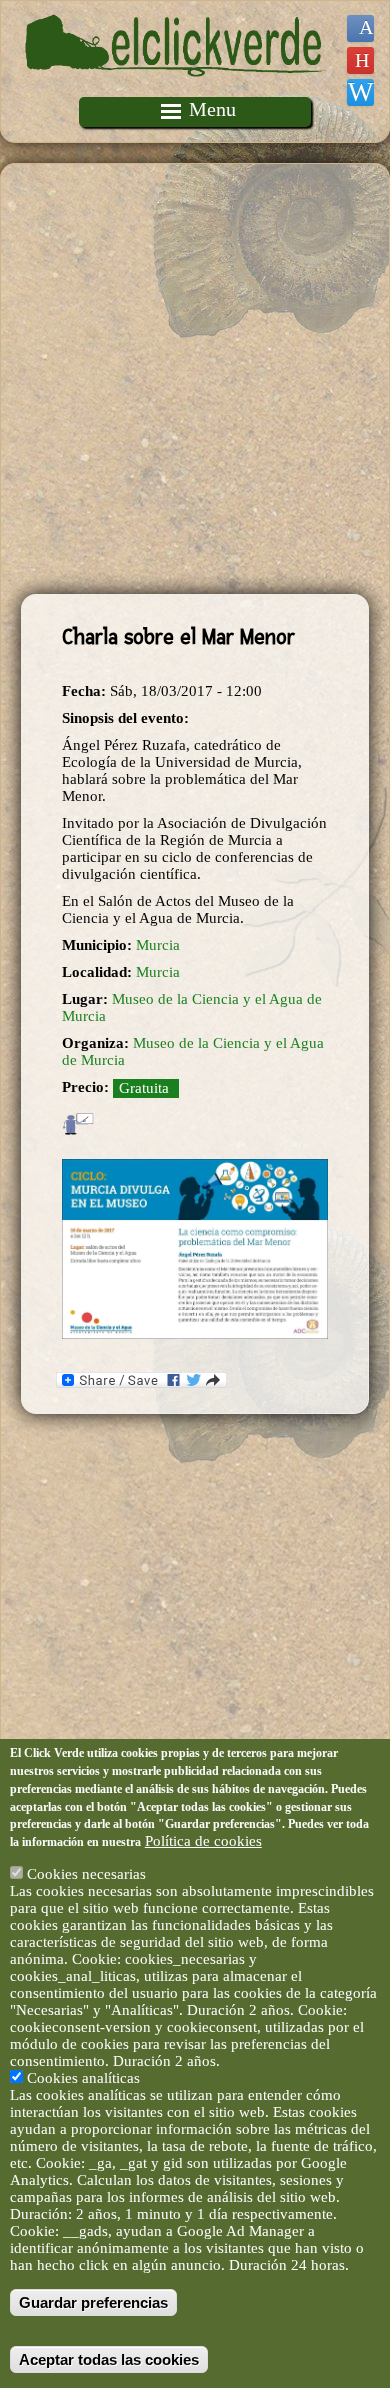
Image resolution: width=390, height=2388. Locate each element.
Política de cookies (203, 1841)
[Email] (360, 92)
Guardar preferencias (93, 2302)
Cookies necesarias (86, 1874)
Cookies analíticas (83, 2078)
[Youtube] (360, 60)
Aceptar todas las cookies (109, 2359)
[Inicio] (176, 88)
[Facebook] (360, 28)
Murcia (158, 945)
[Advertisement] (195, 379)
